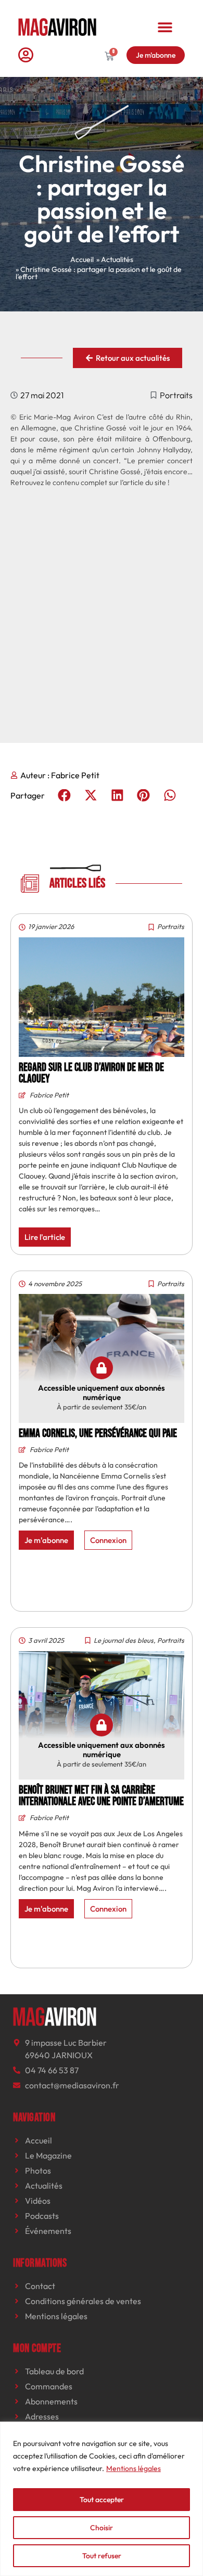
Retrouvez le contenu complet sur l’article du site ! (90, 482)
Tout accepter (102, 2500)
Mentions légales (134, 2468)
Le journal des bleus (124, 1640)
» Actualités (115, 259)
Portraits (176, 395)
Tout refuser (102, 2556)
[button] (165, 27)
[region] (102, 2499)
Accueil (82, 259)
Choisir (102, 2528)
